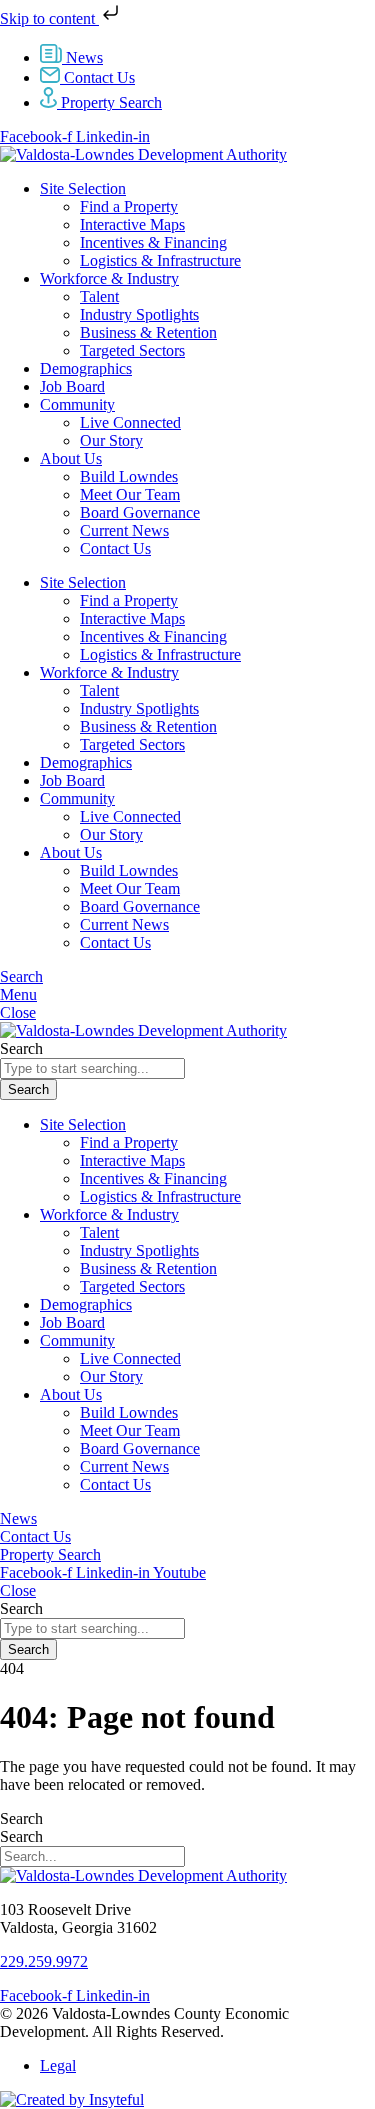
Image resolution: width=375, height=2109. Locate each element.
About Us (71, 458)
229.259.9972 (44, 1961)
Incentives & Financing (153, 242)
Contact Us (115, 548)
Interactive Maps (132, 224)
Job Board (72, 386)
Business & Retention (148, 332)
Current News (124, 530)
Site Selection (83, 188)
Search (21, 1818)
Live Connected (130, 422)
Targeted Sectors (132, 350)
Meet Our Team (130, 494)
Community (77, 404)
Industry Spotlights (139, 314)
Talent (99, 296)
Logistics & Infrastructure (160, 260)
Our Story (111, 440)
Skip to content (49, 18)
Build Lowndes (129, 476)
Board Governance (140, 512)
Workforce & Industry (109, 278)
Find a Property (129, 206)
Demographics (86, 368)
